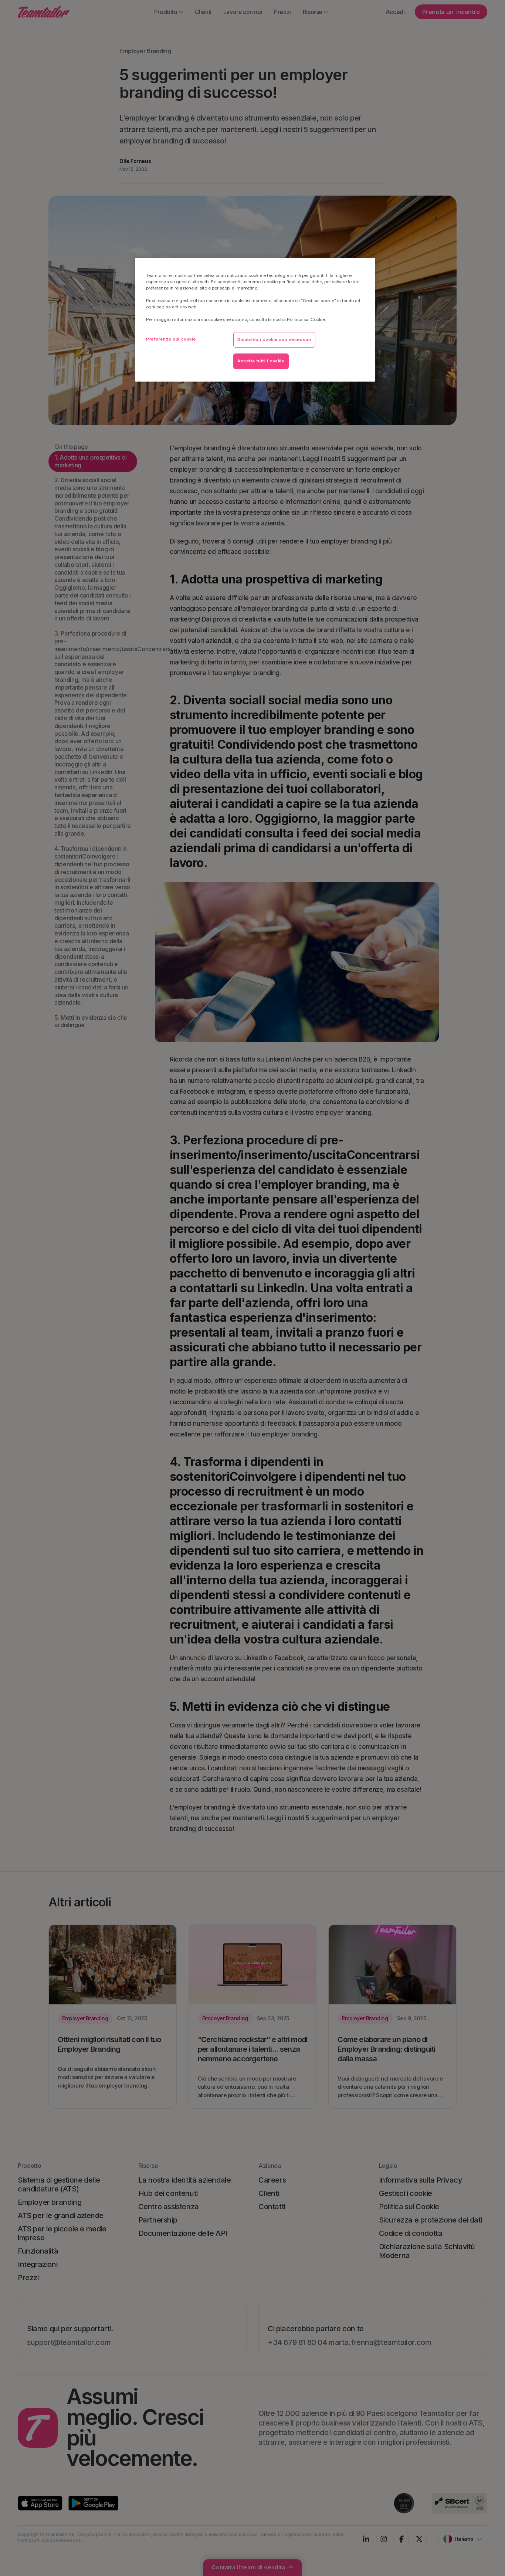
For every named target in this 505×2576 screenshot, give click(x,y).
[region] (255, 320)
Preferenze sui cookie (171, 339)
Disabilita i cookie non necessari (274, 339)
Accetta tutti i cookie (261, 361)
